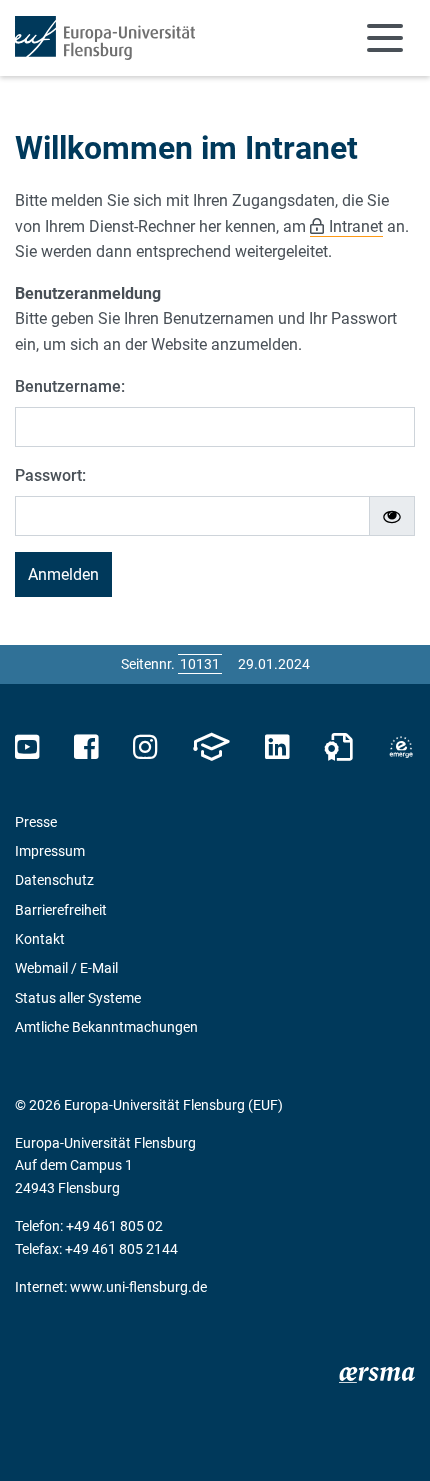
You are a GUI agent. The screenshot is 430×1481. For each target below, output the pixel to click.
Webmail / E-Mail (66, 968)
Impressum (50, 851)
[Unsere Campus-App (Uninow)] (211, 747)
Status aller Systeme (78, 998)
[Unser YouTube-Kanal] (27, 747)
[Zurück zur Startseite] (105, 38)
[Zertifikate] (339, 747)
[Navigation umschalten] (385, 38)
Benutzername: (70, 386)
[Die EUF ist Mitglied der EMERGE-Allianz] (401, 747)
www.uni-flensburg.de (138, 1287)
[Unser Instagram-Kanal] (145, 747)
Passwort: (50, 475)
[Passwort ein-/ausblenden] (392, 516)
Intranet (356, 226)
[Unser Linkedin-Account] (277, 747)
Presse (36, 822)
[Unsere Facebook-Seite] (86, 747)
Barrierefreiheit (61, 910)
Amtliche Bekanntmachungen (106, 1027)
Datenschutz (54, 880)
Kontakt (40, 939)
